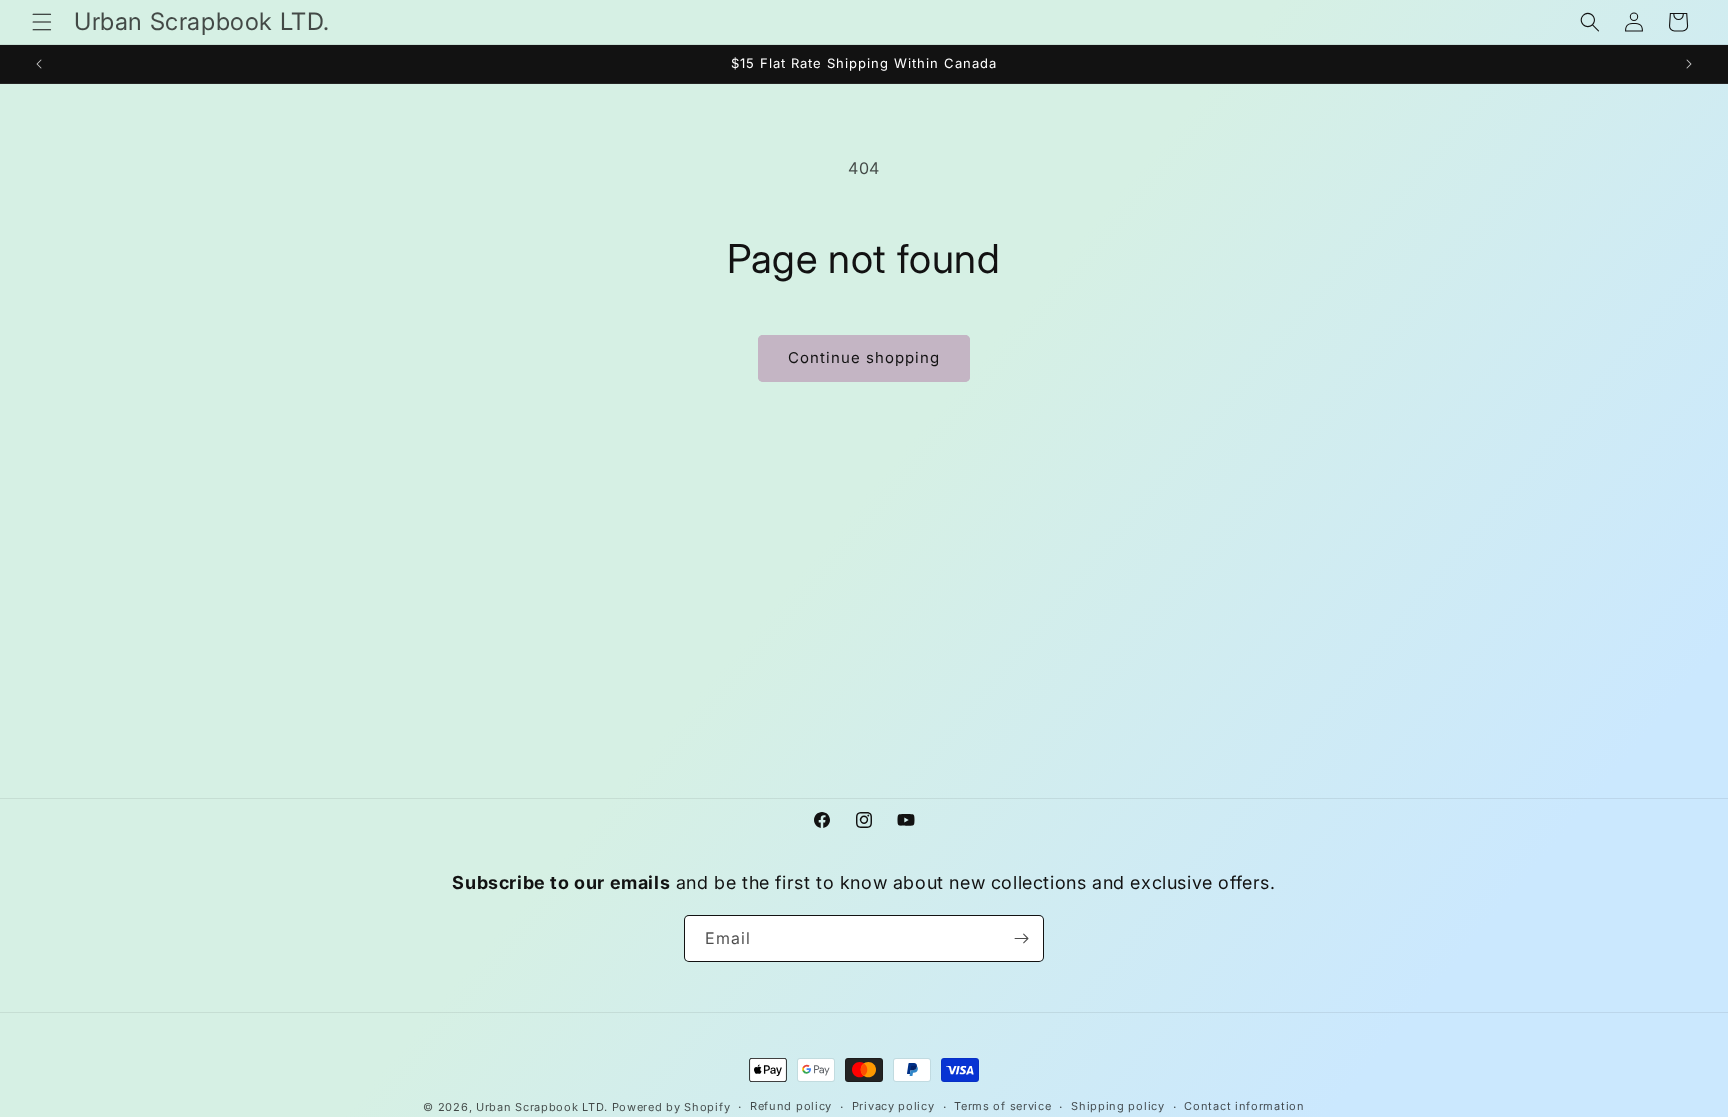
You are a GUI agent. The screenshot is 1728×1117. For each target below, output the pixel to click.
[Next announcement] (1689, 64)
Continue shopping (864, 357)
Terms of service (1002, 1106)
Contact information (1244, 1106)
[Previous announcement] (39, 64)
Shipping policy (1118, 1106)
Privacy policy (893, 1106)
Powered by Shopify (671, 1107)
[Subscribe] (1021, 938)
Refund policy (791, 1106)
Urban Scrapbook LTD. (542, 1107)
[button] (42, 22)
